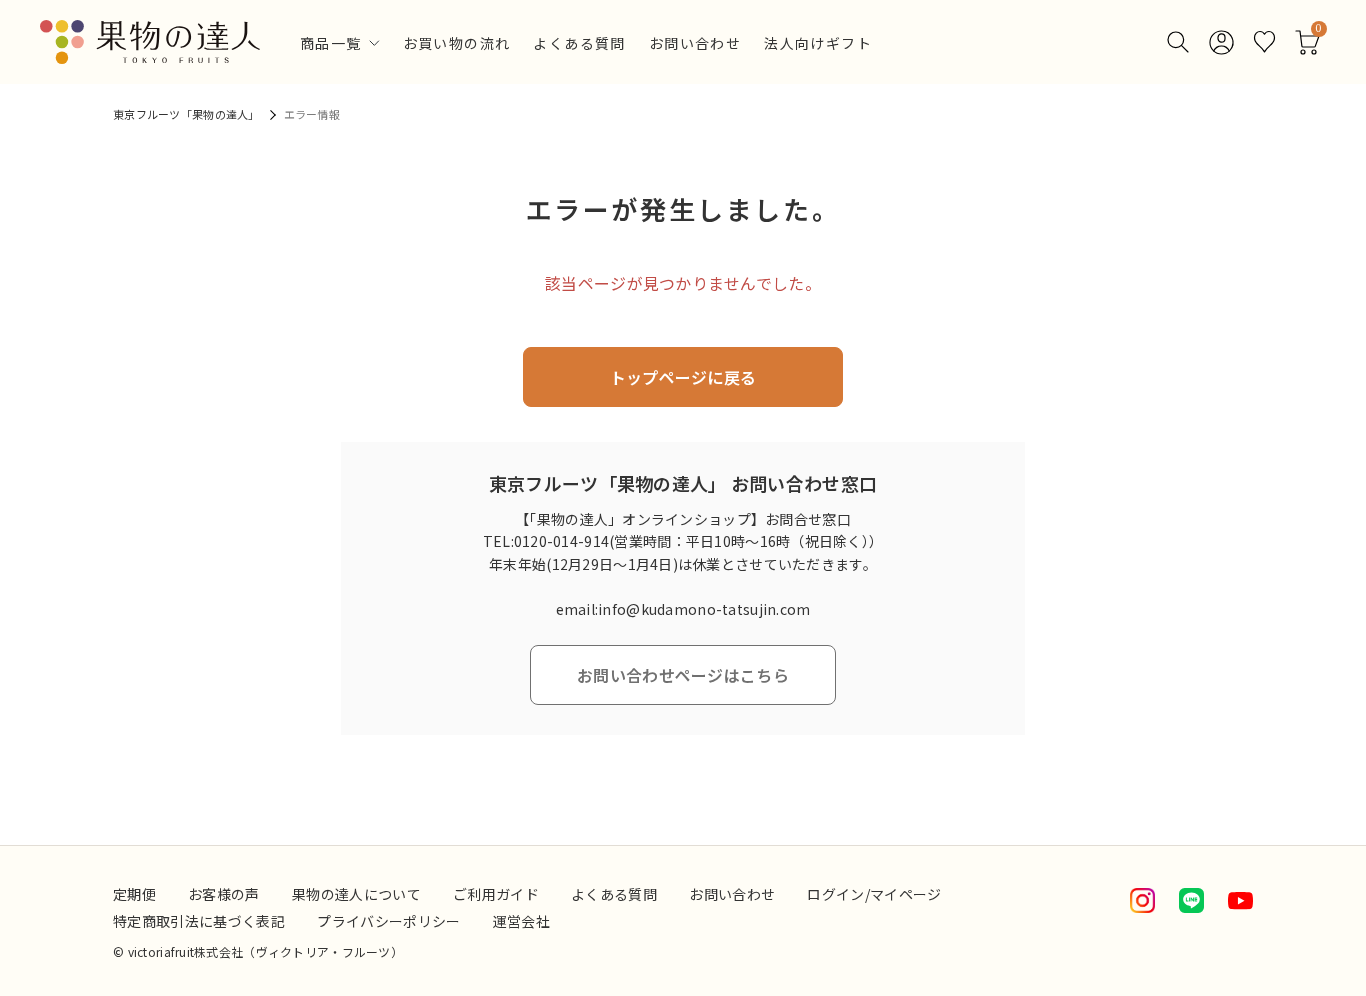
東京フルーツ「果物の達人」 (186, 114)
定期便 (134, 894)
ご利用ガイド (496, 894)
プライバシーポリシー (389, 921)
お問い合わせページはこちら (683, 675)
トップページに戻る (683, 377)
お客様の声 (224, 894)
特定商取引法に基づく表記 (199, 921)
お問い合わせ (695, 44)
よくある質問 (579, 44)
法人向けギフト (818, 44)
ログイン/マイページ (874, 894)
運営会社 (521, 921)
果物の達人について (356, 894)
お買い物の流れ (457, 44)
